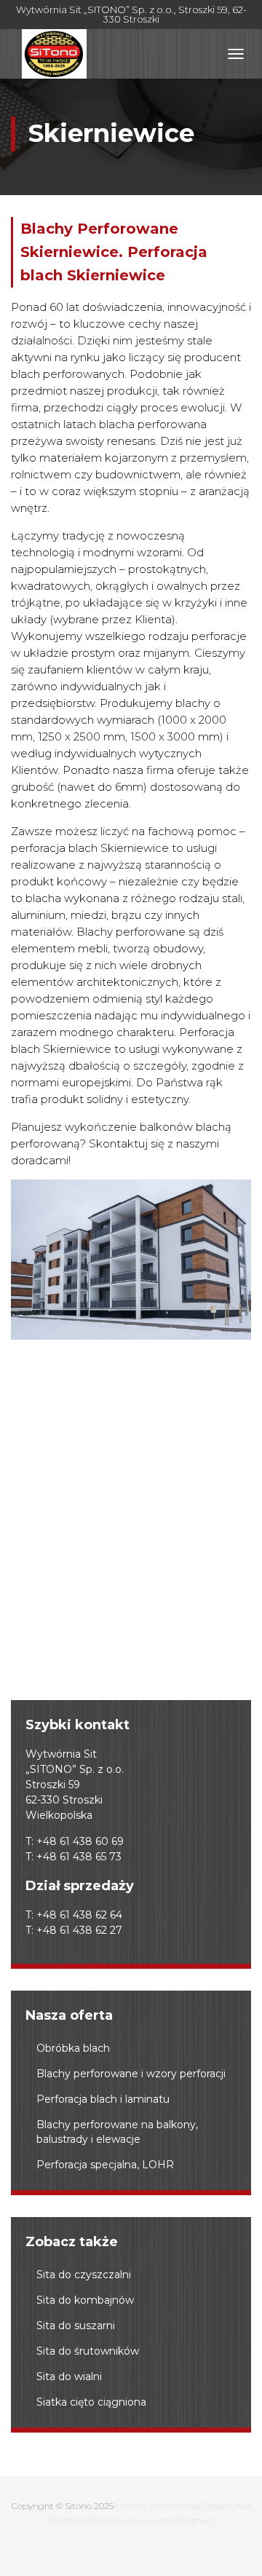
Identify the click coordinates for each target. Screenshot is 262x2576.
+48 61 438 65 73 (79, 1857)
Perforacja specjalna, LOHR (105, 2165)
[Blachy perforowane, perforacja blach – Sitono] (54, 54)
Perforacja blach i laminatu (103, 2099)
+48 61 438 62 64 (79, 1915)
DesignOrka (227, 2506)
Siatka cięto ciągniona (91, 2402)
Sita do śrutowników (88, 2351)
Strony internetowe (160, 2506)
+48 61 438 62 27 (79, 1930)
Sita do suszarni (76, 2326)
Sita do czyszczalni (84, 2275)
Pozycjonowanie (143, 2520)
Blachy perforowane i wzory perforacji (131, 2074)
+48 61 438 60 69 (80, 1841)
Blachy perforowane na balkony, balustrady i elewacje (117, 2132)
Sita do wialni (69, 2377)
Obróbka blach (73, 2048)
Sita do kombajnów (85, 2300)
